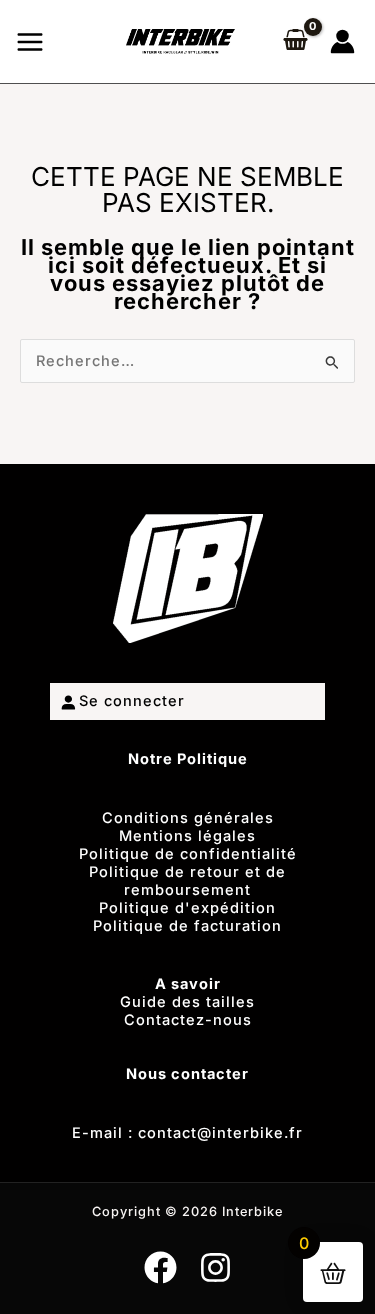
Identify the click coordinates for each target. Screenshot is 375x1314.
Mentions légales (187, 836)
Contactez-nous (188, 1020)
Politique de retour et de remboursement (187, 881)
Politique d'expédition (187, 908)
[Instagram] (215, 1267)
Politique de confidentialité (188, 854)
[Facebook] (160, 1267)
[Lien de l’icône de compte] (342, 41)
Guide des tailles (187, 1002)
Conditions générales (188, 818)
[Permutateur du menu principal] (30, 41)
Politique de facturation (187, 926)
